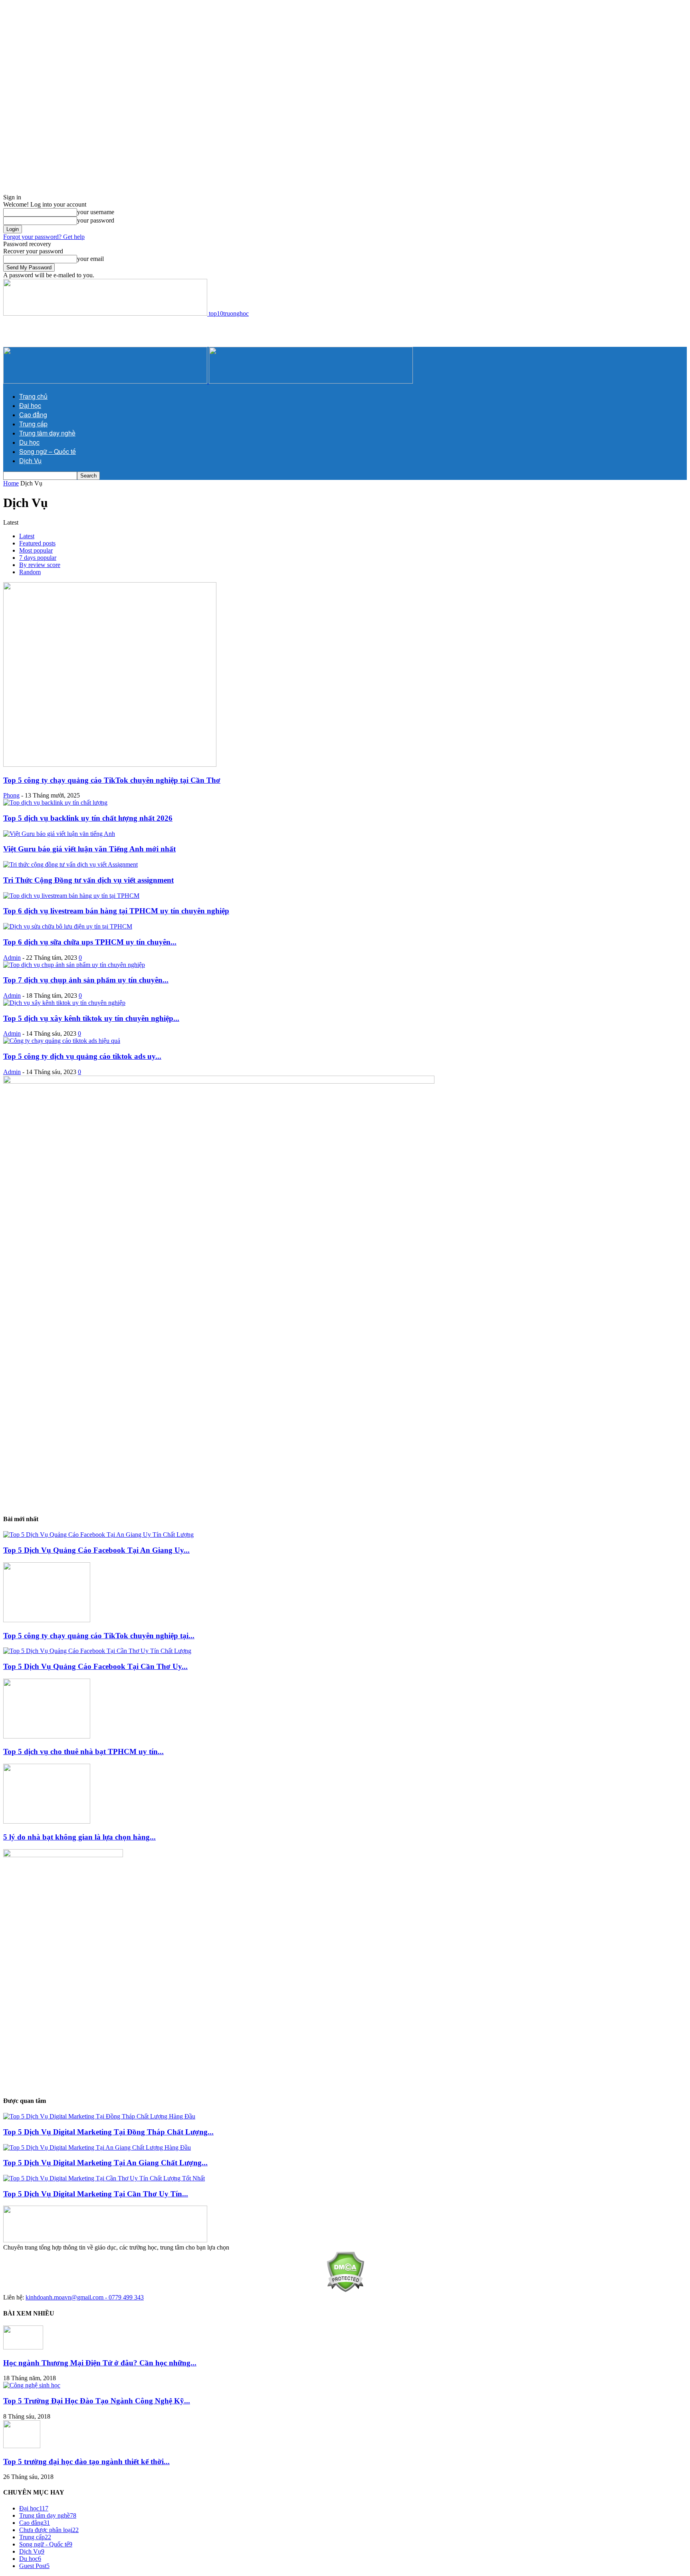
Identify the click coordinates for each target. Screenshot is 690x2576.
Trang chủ (33, 396)
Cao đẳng (33, 415)
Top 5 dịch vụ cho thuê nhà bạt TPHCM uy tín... (83, 1751)
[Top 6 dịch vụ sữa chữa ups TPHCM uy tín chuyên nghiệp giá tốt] (68, 926)
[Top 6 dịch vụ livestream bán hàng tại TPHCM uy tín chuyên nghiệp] (71, 896)
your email (90, 259)
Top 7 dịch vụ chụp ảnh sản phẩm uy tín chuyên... (86, 980)
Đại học (30, 405)
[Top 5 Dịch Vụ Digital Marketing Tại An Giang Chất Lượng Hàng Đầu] (97, 2147)
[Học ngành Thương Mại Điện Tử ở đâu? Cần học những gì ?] (23, 2347)
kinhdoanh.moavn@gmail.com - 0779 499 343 (85, 2297)
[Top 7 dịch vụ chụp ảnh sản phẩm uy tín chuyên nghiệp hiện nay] (74, 965)
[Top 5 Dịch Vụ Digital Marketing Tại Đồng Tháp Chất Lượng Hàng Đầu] (99, 2116)
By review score (40, 565)
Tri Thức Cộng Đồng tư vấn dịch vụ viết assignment (88, 880)
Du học (29, 442)
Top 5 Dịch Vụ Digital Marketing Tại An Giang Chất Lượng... (105, 2163)
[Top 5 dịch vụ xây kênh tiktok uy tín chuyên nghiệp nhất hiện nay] (64, 1003)
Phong (11, 795)
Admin (12, 958)
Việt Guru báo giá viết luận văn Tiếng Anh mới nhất (89, 849)
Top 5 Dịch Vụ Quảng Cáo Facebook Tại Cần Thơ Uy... (95, 1666)
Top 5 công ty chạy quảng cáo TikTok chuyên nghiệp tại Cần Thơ (112, 780)
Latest (27, 536)
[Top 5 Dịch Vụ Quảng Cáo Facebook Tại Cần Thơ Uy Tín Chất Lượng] (97, 1651)
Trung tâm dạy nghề (47, 433)
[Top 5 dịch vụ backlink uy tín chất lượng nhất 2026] (55, 803)
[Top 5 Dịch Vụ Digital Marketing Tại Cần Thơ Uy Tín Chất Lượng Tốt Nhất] (104, 2178)
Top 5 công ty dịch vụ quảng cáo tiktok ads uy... (82, 1056)
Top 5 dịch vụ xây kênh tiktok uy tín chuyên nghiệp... (91, 1018)
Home (11, 483)
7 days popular (38, 558)
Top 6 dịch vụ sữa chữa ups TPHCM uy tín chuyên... (90, 942)
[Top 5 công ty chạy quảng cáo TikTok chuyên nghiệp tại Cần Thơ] (110, 765)
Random (30, 572)
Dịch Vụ (30, 460)
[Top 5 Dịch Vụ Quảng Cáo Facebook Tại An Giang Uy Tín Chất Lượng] (98, 1535)
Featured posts (37, 543)
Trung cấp (33, 424)
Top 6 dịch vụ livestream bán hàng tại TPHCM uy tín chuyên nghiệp (116, 911)
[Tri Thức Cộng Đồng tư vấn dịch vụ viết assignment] (70, 864)
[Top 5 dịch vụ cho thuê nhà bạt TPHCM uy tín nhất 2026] (47, 1736)
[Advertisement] (243, 59)
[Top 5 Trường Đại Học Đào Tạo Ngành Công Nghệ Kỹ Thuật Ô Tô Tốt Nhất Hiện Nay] (32, 2385)
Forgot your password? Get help (44, 237)
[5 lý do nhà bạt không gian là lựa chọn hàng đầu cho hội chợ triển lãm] (47, 1821)
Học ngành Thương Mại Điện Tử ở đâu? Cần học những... (100, 2363)
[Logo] (106, 381)
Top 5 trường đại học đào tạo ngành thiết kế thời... (86, 2462)
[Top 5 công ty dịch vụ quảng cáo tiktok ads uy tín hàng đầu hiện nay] (62, 1041)
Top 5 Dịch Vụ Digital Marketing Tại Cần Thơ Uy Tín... (96, 2194)
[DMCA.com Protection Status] (345, 2290)
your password (96, 220)
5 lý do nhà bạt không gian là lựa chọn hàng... (79, 1837)
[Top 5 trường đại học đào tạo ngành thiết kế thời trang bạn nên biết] (22, 2446)
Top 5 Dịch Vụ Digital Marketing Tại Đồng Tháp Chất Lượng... (108, 2132)
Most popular (36, 550)
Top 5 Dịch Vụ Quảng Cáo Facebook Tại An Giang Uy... (96, 1550)
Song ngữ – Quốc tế (48, 451)
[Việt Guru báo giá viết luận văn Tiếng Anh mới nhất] (59, 834)
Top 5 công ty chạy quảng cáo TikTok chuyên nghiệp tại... (99, 1636)
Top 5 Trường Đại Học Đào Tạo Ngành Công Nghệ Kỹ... (97, 2401)
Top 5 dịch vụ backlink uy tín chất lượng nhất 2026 (88, 818)
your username (96, 212)
